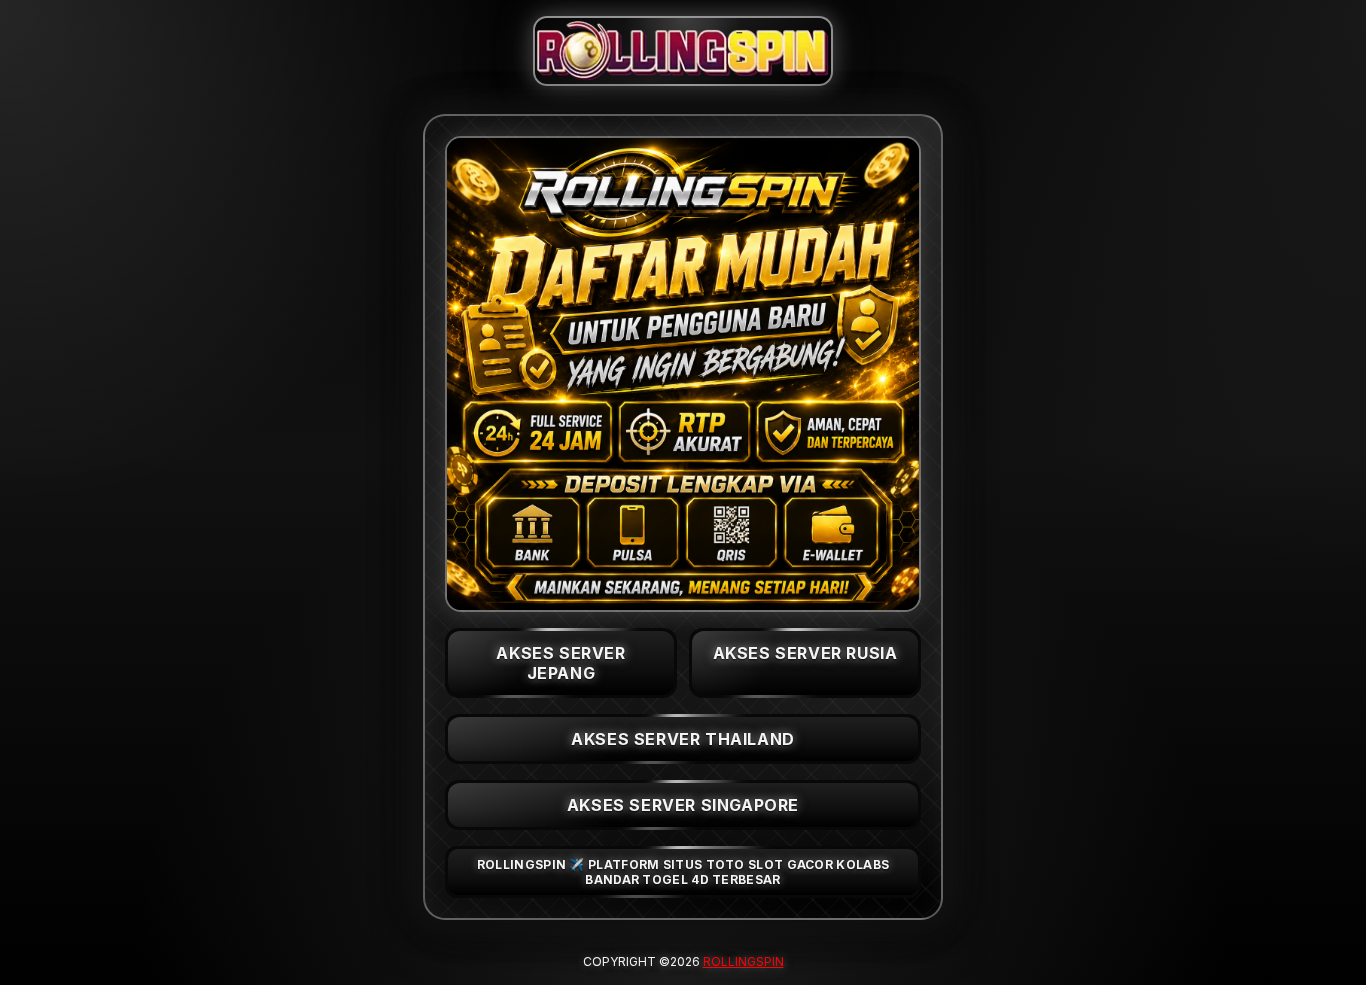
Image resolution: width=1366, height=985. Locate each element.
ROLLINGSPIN (743, 961)
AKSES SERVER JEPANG (560, 663)
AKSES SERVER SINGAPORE (683, 805)
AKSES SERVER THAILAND (683, 739)
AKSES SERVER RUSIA (805, 653)
